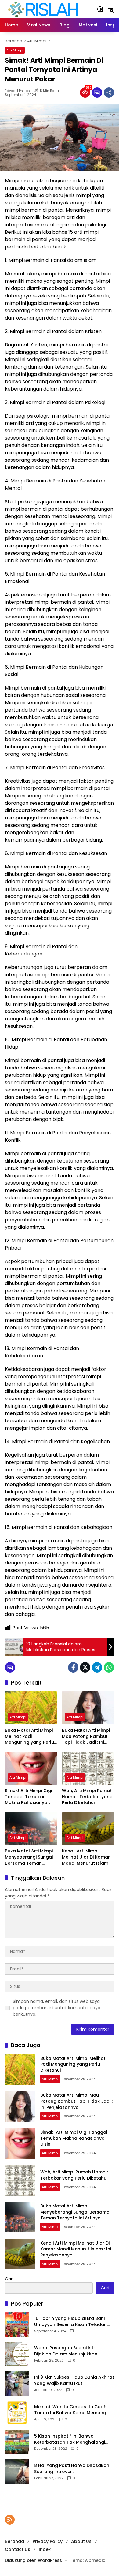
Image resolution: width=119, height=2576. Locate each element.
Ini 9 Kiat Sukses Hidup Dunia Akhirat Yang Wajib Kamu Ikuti (74, 2380)
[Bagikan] (109, 93)
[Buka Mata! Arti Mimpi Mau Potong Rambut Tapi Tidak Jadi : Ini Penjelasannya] (88, 1708)
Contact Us (18, 2549)
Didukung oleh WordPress (33, 2560)
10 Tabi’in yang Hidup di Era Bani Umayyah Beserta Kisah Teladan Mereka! (70, 2322)
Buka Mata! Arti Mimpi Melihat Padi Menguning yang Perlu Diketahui (29, 1736)
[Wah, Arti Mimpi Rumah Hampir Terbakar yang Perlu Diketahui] (88, 1768)
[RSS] (10, 2520)
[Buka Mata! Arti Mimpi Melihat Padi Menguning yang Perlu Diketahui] (31, 1708)
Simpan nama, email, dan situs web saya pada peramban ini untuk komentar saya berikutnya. (57, 2008)
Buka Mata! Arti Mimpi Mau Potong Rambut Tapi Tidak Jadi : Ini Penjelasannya (86, 1736)
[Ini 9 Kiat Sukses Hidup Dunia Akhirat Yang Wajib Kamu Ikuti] (17, 2383)
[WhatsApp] (109, 1667)
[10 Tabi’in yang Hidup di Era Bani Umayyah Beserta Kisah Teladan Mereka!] (17, 2324)
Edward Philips (17, 91)
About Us (81, 2541)
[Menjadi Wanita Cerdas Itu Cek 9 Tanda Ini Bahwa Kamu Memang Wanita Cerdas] (17, 2413)
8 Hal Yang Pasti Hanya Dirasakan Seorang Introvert (72, 2469)
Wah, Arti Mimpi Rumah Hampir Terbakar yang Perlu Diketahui (87, 1797)
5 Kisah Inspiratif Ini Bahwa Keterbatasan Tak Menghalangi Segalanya (70, 2439)
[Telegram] (97, 1667)
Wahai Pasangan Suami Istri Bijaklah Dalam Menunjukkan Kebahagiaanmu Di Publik (66, 2351)
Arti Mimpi (15, 50)
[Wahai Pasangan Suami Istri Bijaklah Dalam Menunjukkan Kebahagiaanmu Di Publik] (17, 2354)
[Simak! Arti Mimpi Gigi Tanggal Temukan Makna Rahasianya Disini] (31, 1768)
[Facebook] (73, 1667)
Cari (9, 2279)
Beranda (14, 2541)
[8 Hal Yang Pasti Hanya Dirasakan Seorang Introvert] (17, 2472)
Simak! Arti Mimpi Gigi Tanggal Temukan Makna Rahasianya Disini (28, 1797)
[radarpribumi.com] (43, 9)
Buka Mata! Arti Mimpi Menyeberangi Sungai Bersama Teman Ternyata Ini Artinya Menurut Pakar (29, 1857)
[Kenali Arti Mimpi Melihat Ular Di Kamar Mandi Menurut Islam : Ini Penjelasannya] (88, 1829)
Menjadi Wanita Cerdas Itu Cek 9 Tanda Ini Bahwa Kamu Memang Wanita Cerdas (70, 2410)
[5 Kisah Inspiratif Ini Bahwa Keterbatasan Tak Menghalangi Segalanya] (17, 2442)
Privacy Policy (48, 2541)
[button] (100, 9)
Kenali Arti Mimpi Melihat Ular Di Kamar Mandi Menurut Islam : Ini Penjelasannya (86, 1857)
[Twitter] (85, 1667)
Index (45, 2549)
